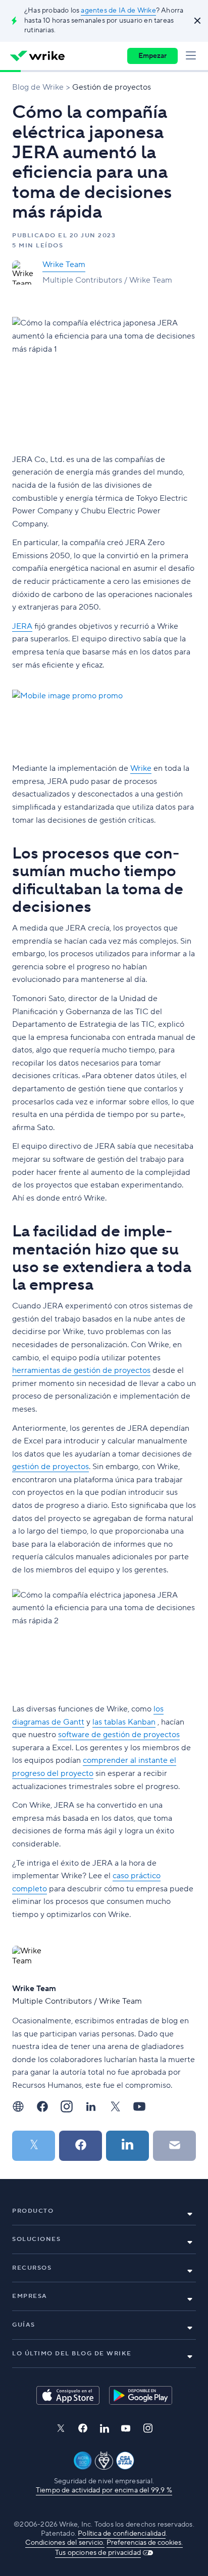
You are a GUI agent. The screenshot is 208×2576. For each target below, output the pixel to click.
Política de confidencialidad (122, 2534)
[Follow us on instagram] (148, 2428)
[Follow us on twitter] (61, 2428)
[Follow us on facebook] (83, 2428)
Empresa (30, 2296)
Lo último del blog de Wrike (72, 2354)
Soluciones (36, 2239)
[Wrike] (37, 56)
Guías (24, 2325)
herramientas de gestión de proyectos (81, 1370)
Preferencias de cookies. (145, 2543)
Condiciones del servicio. (65, 2543)
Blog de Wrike (38, 87)
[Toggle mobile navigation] (193, 56)
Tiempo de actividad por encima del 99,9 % (104, 2490)
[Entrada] (34, 2146)
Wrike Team (64, 265)
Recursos (32, 2268)
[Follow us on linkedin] (105, 2428)
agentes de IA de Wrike (118, 11)
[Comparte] (81, 2146)
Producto (33, 2211)
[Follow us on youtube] (126, 2428)
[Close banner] (196, 21)
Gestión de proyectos (112, 87)
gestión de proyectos (50, 1467)
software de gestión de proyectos (119, 1735)
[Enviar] (174, 2146)
